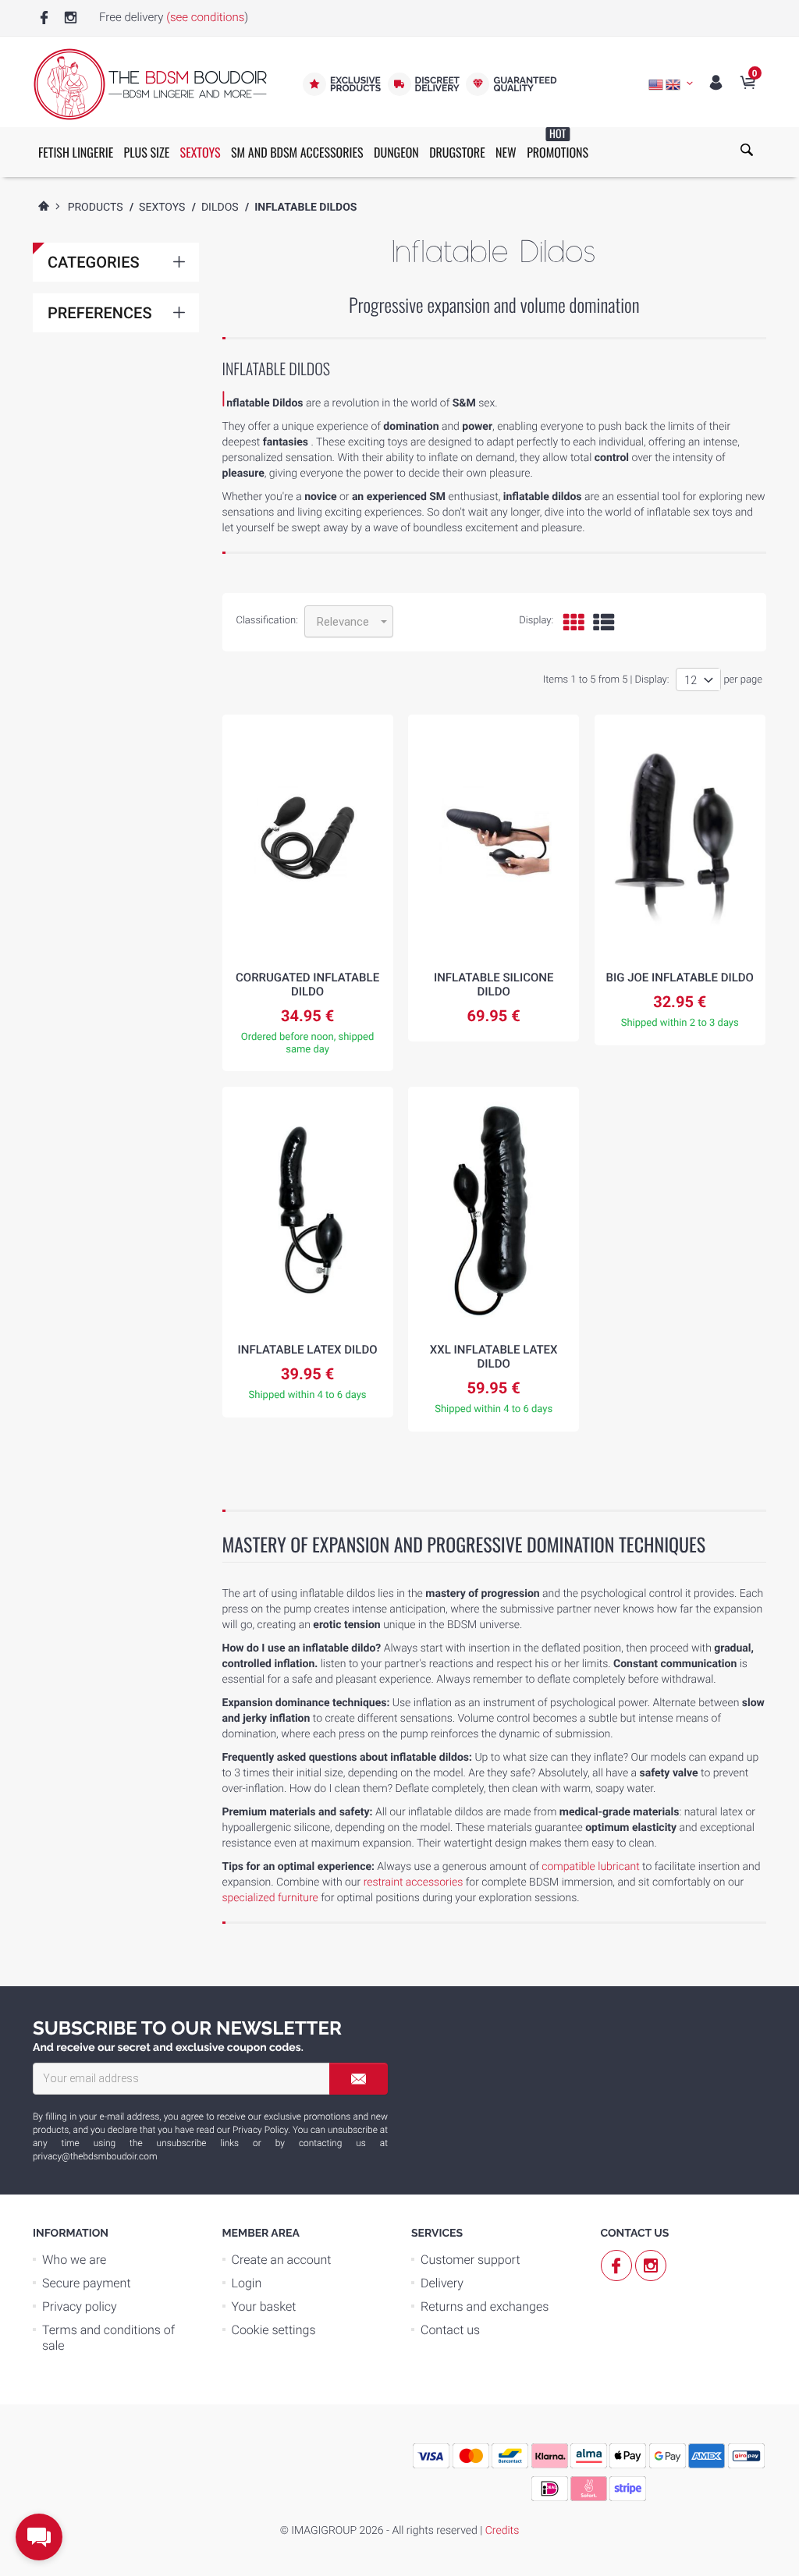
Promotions (558, 144)
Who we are (74, 2260)
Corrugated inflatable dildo (307, 985)
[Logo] (150, 84)
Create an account (282, 2260)
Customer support (471, 2260)
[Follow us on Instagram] (71, 18)
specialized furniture (270, 1898)
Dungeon (396, 152)
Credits (502, 2531)
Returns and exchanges (485, 2306)
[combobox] (349, 621)
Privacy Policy (260, 2130)
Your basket (264, 2306)
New (506, 152)
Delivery (442, 2283)
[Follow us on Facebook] (44, 18)
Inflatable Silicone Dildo (494, 985)
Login (247, 2283)
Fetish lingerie (76, 152)
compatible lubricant (590, 1867)
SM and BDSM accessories (297, 152)
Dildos (220, 208)
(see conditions (205, 17)
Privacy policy (80, 2306)
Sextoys (201, 152)
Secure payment (87, 2283)
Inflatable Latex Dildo (308, 1350)
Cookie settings (274, 2330)
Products (96, 208)
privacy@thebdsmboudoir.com (95, 2156)
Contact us (450, 2330)
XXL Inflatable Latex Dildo (494, 1357)
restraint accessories (414, 1882)
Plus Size (147, 152)
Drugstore (457, 152)
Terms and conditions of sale (108, 2338)
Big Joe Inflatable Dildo (680, 978)
